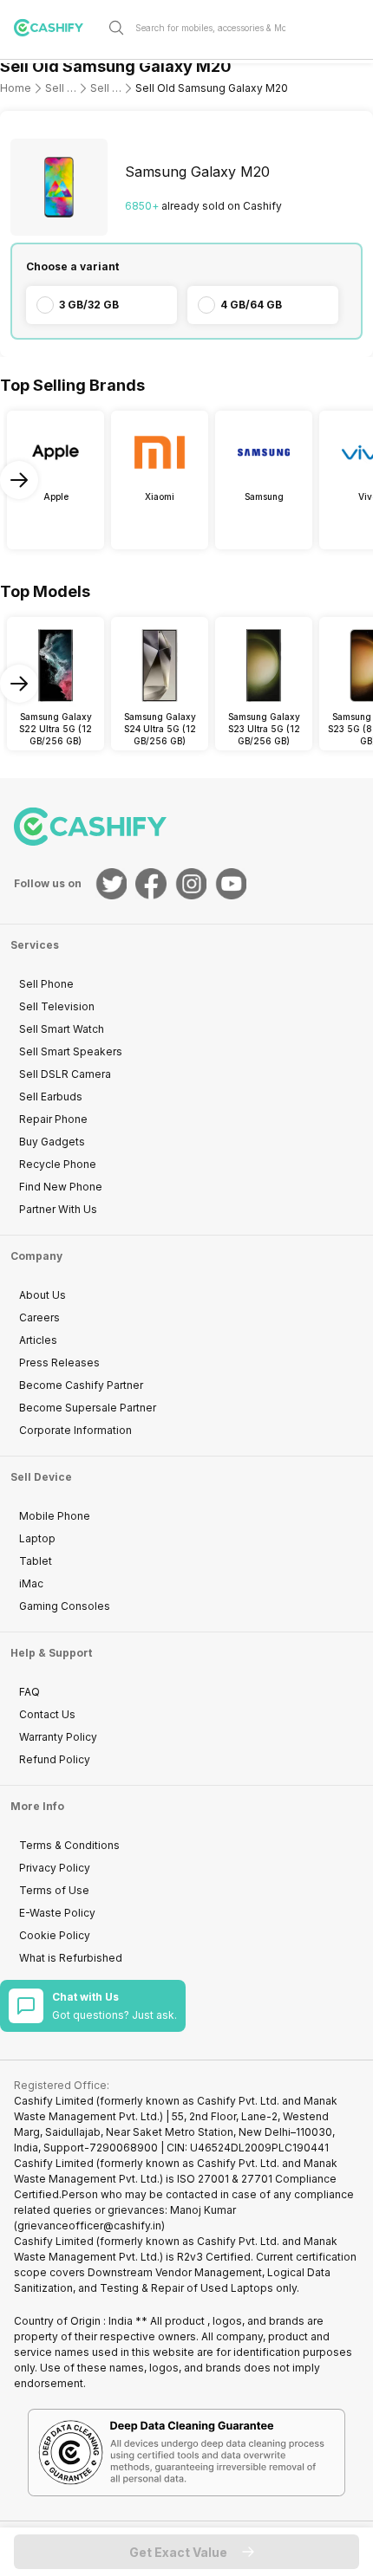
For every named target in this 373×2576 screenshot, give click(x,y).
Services (35, 945)
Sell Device (41, 1477)
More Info (37, 1806)
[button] (186, 2552)
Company (36, 1256)
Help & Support (51, 1653)
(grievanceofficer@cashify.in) (89, 2226)
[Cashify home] (56, 28)
